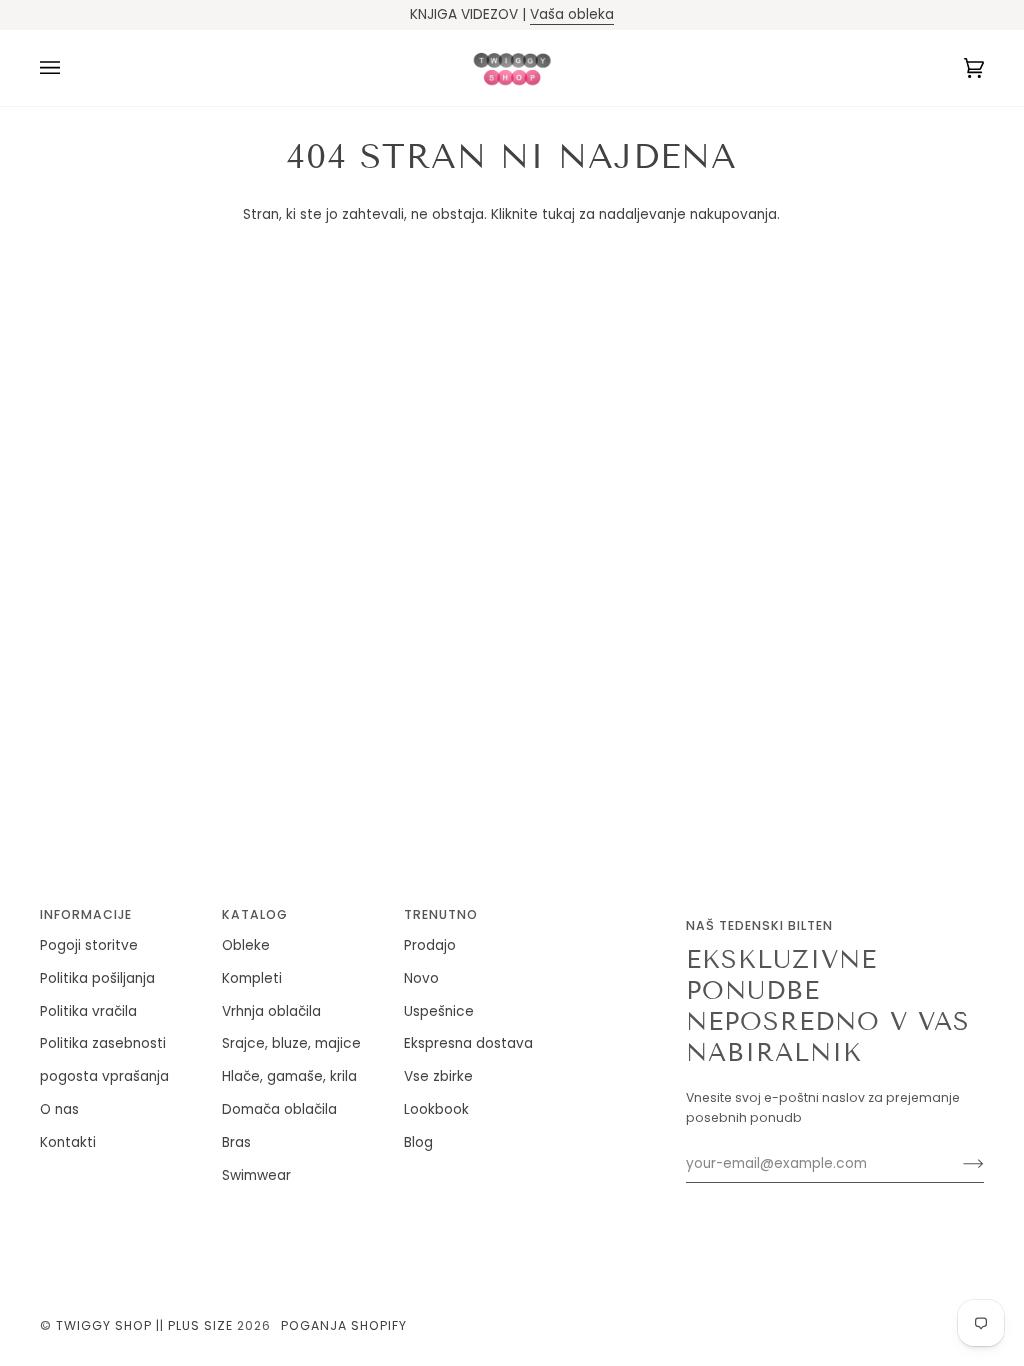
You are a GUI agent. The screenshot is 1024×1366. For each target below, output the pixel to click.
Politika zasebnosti (103, 1043)
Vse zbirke (438, 1076)
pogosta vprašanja (104, 1076)
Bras (236, 1142)
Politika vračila (88, 1011)
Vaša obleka (572, 14)
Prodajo (430, 945)
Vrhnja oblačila (271, 1011)
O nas (59, 1109)
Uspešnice (439, 1011)
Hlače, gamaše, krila (289, 1076)
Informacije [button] (86, 914)
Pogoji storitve (89, 945)
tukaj (558, 214)
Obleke (246, 945)
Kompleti (252, 978)
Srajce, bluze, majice (291, 1043)
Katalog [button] (255, 914)
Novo (421, 978)
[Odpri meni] (70, 68)
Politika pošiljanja (97, 978)
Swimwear (256, 1175)
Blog (418, 1142)
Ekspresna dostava (468, 1043)
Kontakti (68, 1142)
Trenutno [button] (441, 914)
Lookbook (436, 1109)
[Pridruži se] (957, 1164)
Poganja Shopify (344, 1325)
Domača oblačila (279, 1109)
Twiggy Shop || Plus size (144, 1325)
